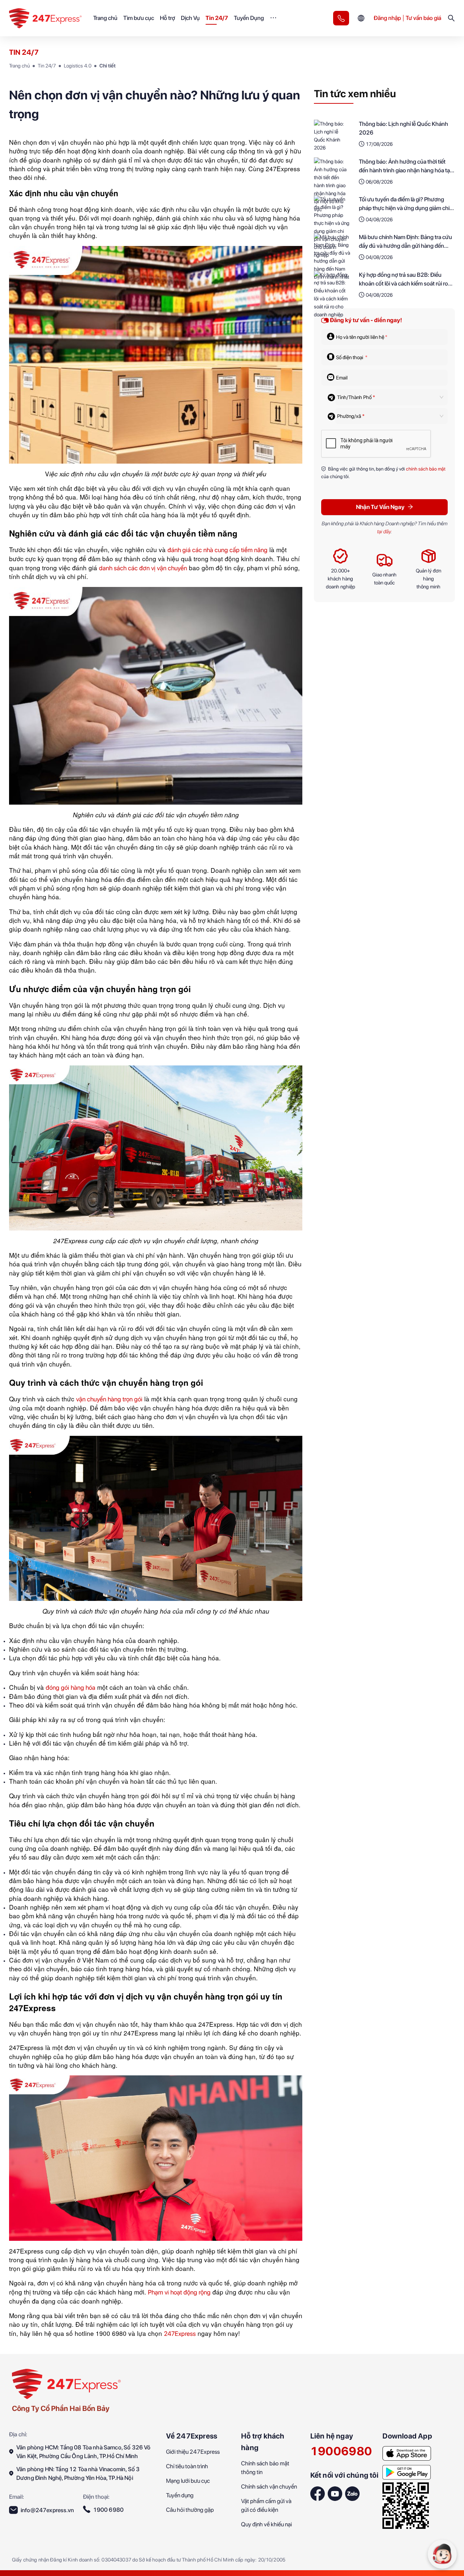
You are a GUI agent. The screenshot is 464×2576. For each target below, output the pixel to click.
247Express (180, 2333)
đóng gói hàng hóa (71, 1687)
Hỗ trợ (167, 18)
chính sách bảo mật (425, 469)
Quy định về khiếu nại (266, 2524)
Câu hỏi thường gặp (190, 2510)
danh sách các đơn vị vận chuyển (143, 568)
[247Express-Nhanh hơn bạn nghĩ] (341, 18)
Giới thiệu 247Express (193, 2452)
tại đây (384, 531)
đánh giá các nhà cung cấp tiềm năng (217, 550)
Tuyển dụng (180, 2495)
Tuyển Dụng (249, 18)
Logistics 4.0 (78, 66)
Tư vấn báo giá (423, 18)
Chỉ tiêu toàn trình (187, 2466)
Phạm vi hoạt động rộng (179, 2292)
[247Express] (66, 2383)
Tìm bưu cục (139, 18)
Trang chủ (105, 18)
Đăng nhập (387, 18)
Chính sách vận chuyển (269, 2487)
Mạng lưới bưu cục (188, 2481)
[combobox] (387, 397)
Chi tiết (107, 66)
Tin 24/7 (217, 18)
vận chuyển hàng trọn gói (109, 1399)
